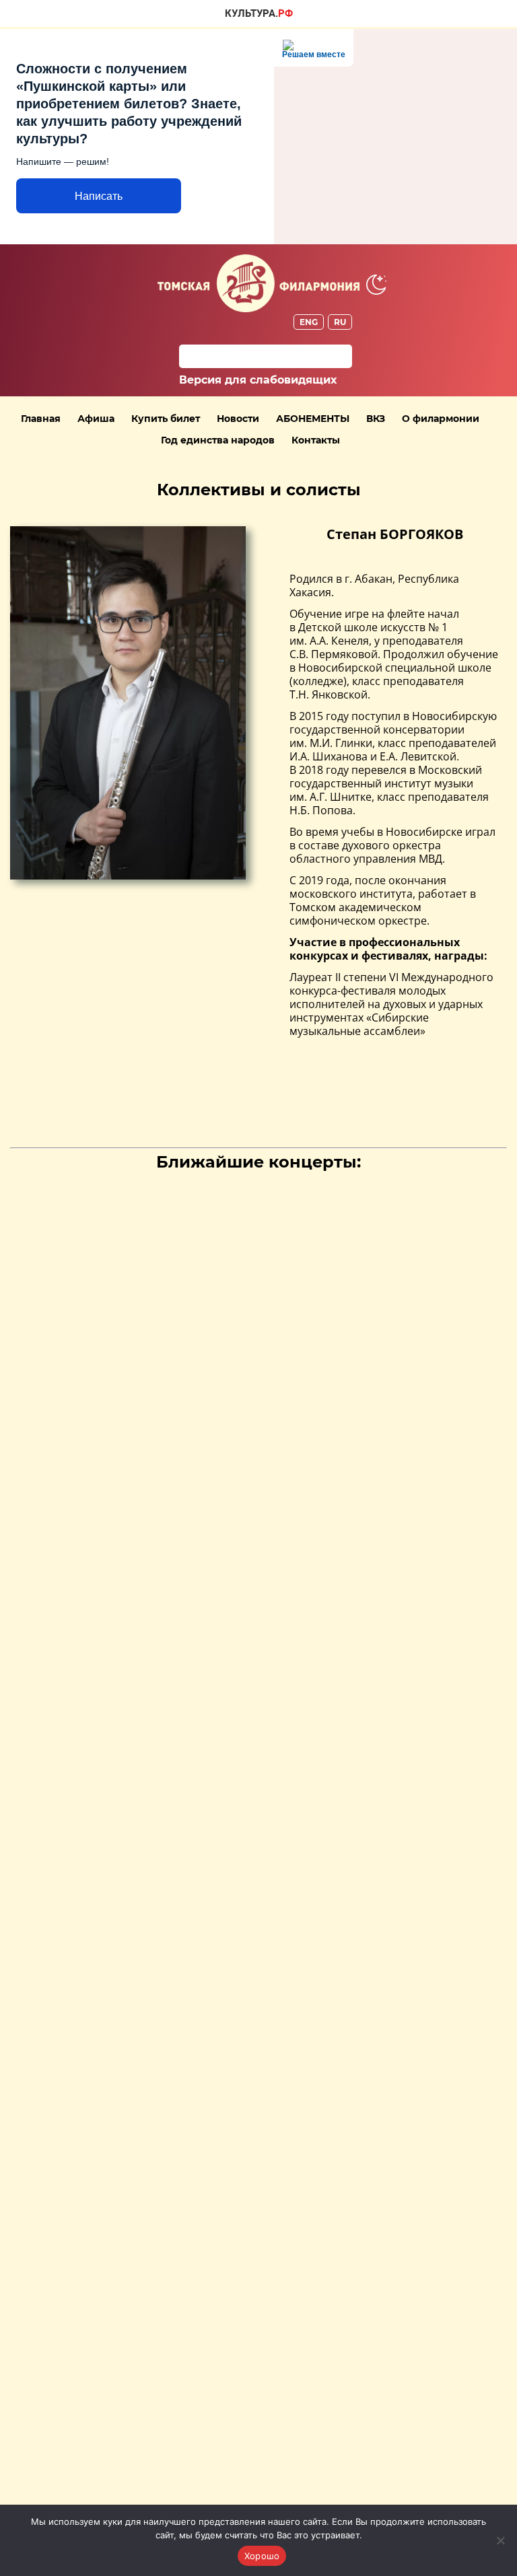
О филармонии (441, 419)
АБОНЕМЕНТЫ (313, 419)
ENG (309, 322)
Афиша (96, 419)
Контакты (316, 440)
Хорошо (262, 2556)
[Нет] (500, 2540)
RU (340, 322)
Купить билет (166, 419)
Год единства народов (218, 440)
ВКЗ (376, 419)
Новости (238, 419)
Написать (99, 196)
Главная (41, 419)
